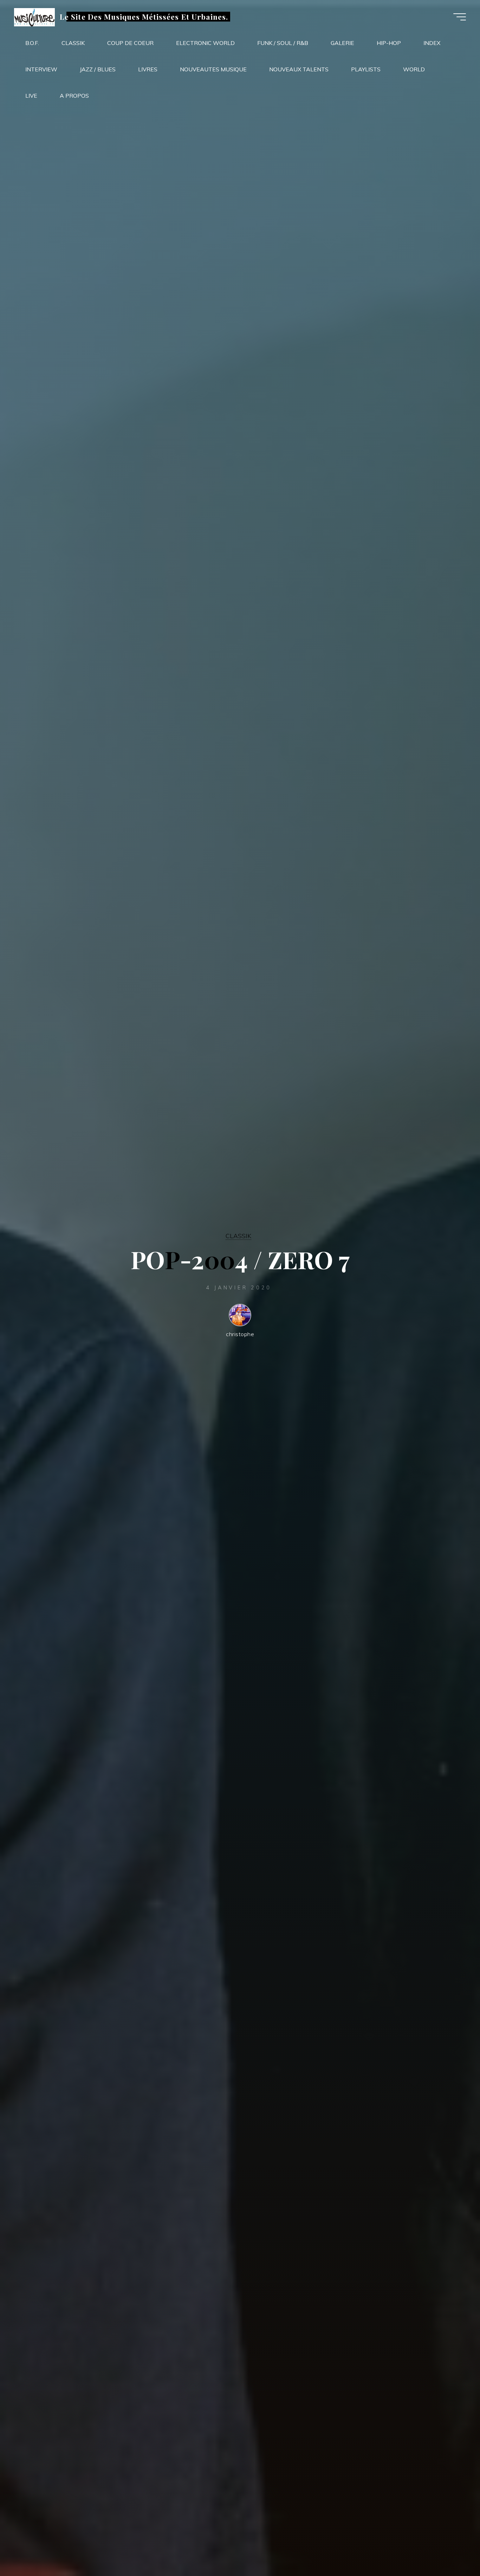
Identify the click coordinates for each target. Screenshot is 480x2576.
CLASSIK (238, 1236)
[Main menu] (460, 17)
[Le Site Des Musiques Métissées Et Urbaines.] (34, 17)
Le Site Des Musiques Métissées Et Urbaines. (144, 17)
